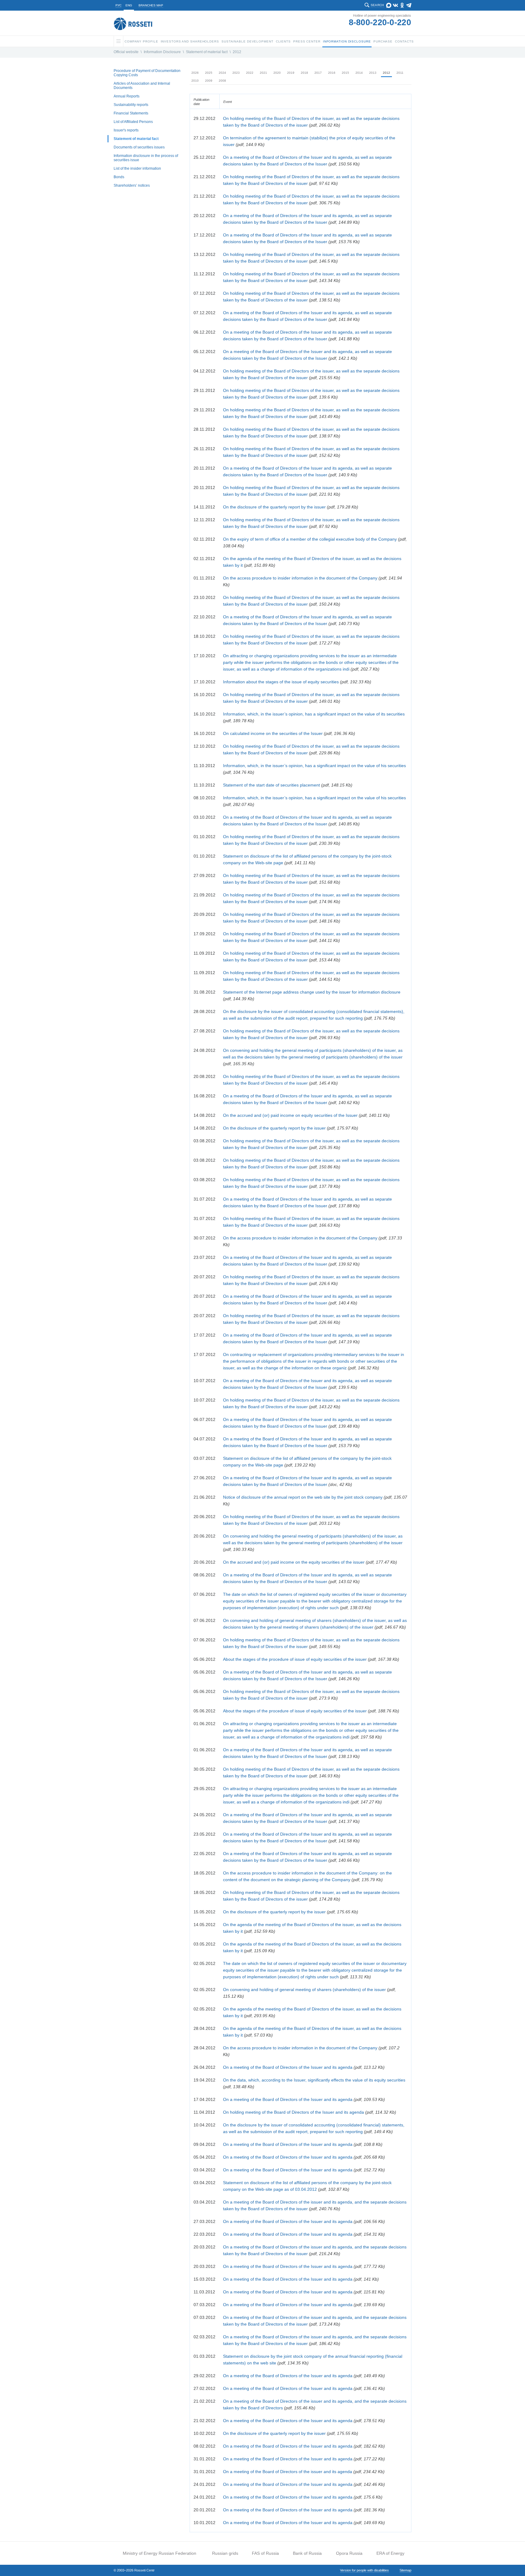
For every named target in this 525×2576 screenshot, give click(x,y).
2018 (304, 73)
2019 (291, 73)
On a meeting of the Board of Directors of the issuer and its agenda (288, 2472)
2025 (209, 73)
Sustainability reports (131, 105)
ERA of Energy (390, 2553)
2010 (195, 81)
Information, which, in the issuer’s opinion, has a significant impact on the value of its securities (314, 714)
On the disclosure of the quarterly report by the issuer (274, 507)
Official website (126, 52)
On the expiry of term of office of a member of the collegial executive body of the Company (310, 539)
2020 (277, 73)
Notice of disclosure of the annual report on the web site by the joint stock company (303, 1497)
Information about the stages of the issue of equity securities (281, 682)
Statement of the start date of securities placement (272, 785)
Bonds (119, 177)
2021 (263, 73)
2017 (318, 73)
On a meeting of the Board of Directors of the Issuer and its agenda (288, 2067)
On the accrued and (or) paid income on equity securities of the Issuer (290, 1115)
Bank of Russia (307, 2553)
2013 (373, 73)
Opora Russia (349, 2553)
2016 (332, 73)
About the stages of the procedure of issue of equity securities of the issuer (295, 1659)
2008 (222, 81)
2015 (345, 73)
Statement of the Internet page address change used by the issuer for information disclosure (312, 992)
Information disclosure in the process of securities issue (146, 158)
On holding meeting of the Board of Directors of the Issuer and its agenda (293, 2112)
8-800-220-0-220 (380, 22)
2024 (222, 73)
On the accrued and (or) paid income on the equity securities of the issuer (294, 1562)
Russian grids (225, 2553)
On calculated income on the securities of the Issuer (273, 733)
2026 (195, 73)
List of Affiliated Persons (133, 122)
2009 (209, 81)
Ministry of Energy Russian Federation (160, 2553)
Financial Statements (131, 113)
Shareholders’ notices (132, 185)
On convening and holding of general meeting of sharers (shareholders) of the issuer (304, 1990)
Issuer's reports (126, 130)
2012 (237, 52)
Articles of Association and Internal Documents (142, 86)
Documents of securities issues (139, 147)
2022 (250, 73)
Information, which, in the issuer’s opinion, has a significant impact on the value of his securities (314, 766)
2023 (236, 73)
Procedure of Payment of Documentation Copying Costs (147, 73)
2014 (359, 73)
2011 (400, 73)
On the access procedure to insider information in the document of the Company (300, 578)
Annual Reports (127, 96)
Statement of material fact (207, 52)
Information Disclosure (162, 52)
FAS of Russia (265, 2553)
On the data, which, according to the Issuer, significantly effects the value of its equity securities (314, 2080)
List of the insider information (137, 168)
